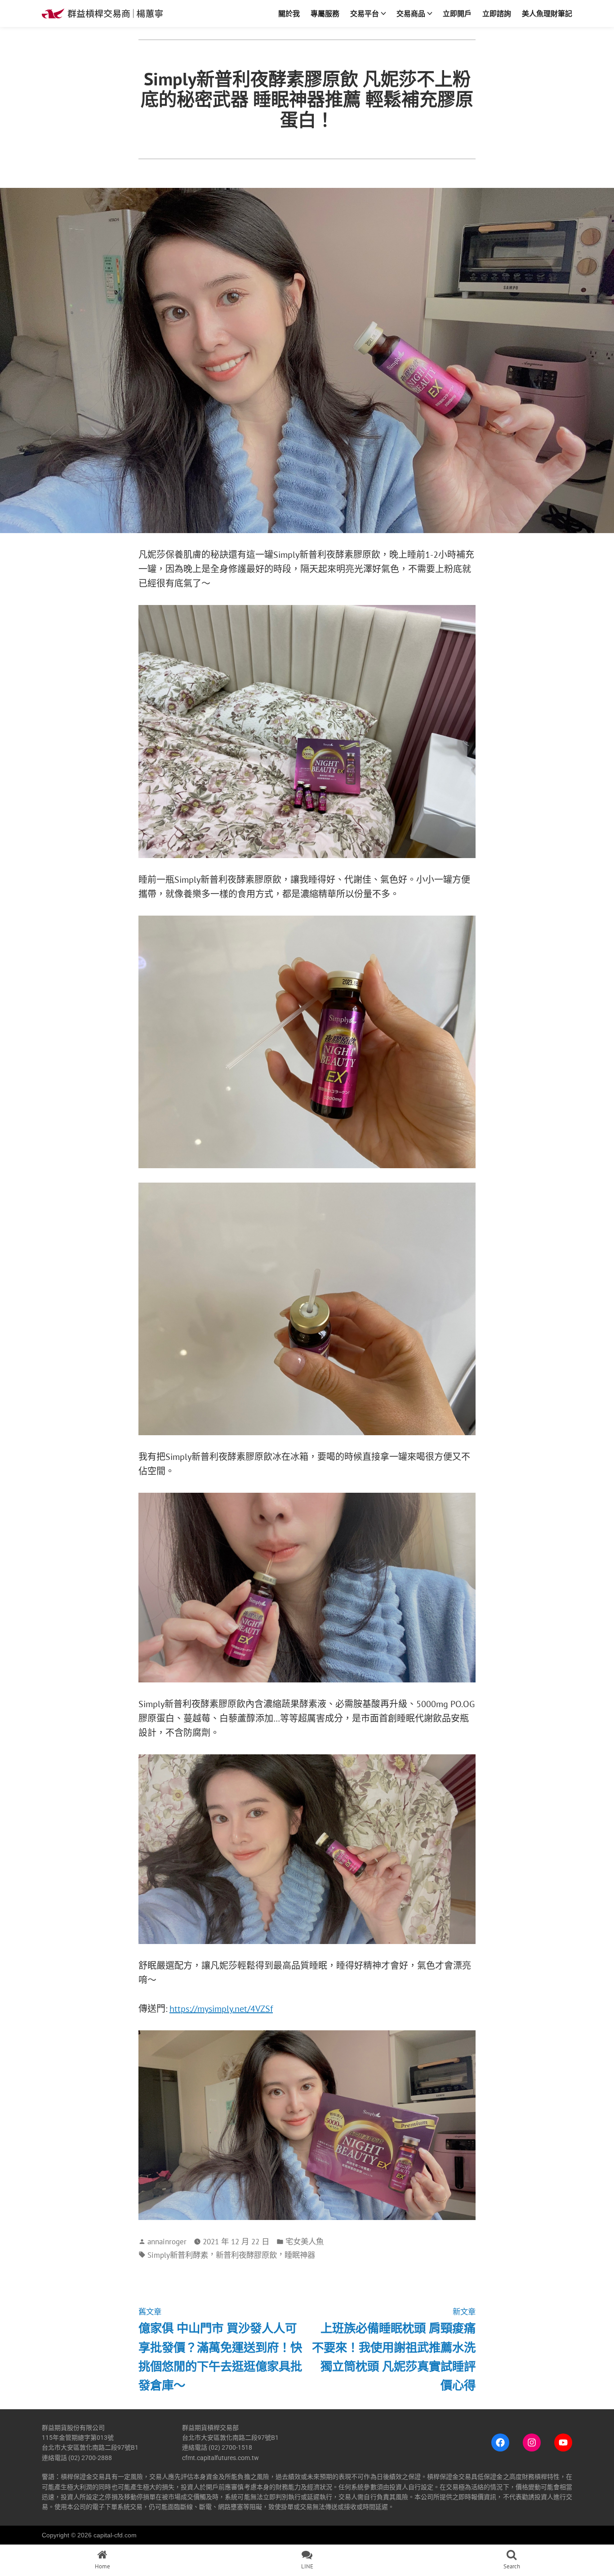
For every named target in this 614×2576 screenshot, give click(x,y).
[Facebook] (500, 2443)
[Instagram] (532, 2443)
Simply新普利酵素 (178, 2255)
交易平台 (365, 13)
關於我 (289, 13)
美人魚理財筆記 (547, 13)
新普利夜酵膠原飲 (246, 2255)
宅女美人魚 (305, 2241)
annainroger (167, 2241)
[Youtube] (563, 2443)
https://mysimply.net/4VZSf (221, 2009)
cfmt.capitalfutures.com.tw (220, 2458)
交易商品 (411, 13)
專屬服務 (325, 13)
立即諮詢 (497, 13)
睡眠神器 (300, 2255)
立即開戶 (457, 13)
